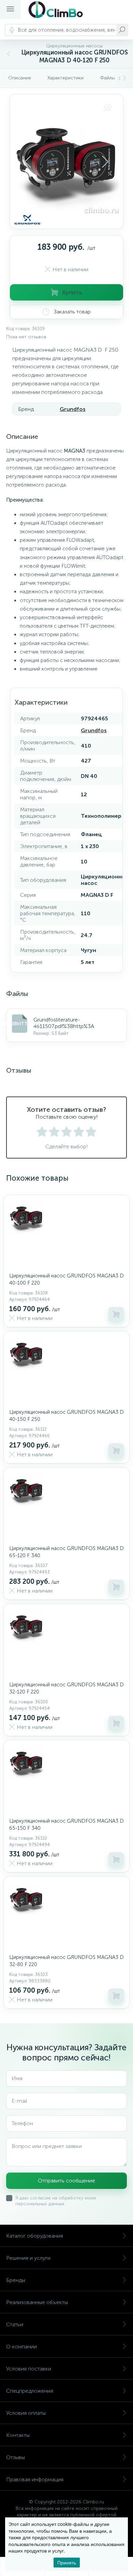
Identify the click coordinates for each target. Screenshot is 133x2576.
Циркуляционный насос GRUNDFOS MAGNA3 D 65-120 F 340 (66, 1552)
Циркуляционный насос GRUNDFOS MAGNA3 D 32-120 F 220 (66, 1688)
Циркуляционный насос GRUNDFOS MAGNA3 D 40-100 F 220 (66, 1279)
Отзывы (16, 2457)
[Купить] (116, 1314)
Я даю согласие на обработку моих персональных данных (56, 2201)
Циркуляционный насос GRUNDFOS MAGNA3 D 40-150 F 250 (66, 1416)
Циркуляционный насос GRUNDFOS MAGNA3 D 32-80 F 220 (66, 1961)
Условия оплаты (26, 2413)
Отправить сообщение (66, 2181)
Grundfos (73, 409)
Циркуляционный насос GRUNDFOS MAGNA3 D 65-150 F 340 (66, 1824)
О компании (21, 2347)
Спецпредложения (30, 2391)
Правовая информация (35, 2479)
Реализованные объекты (37, 2302)
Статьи (15, 2324)
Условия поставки (29, 2369)
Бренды (16, 2280)
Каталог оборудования (35, 2236)
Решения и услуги (28, 2258)
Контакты (18, 2435)
